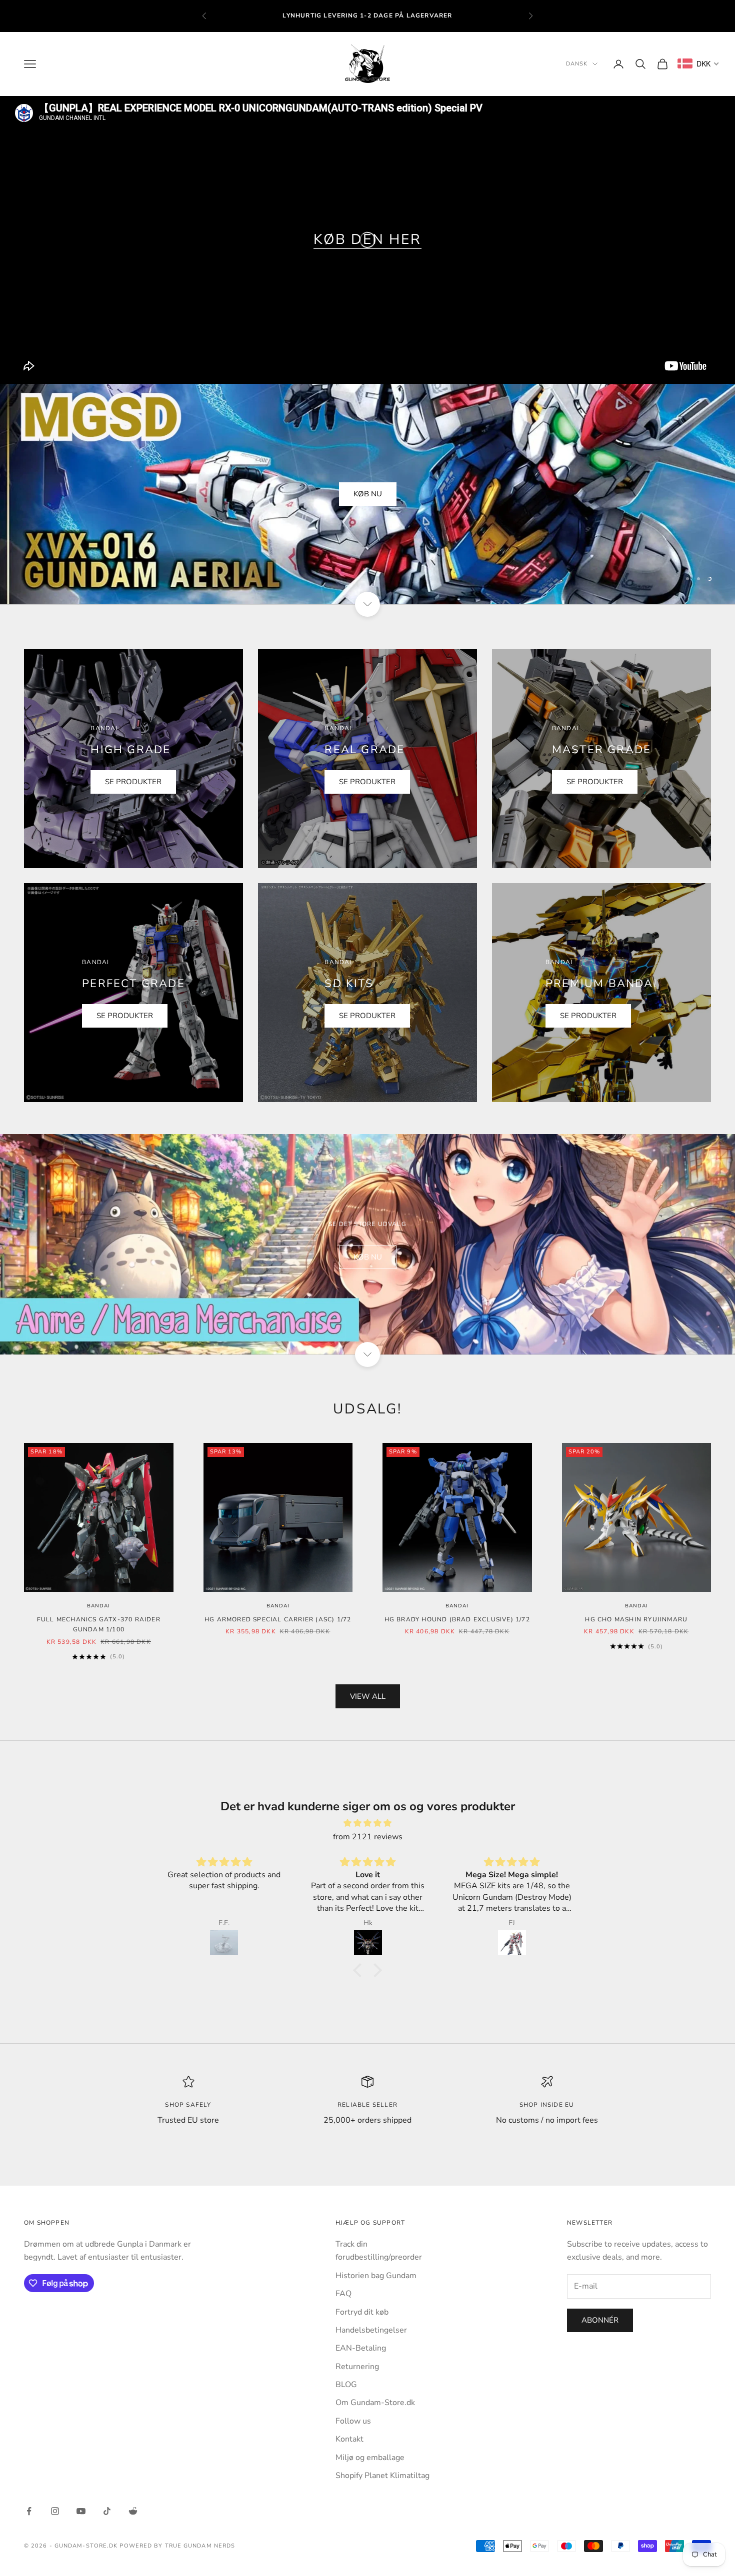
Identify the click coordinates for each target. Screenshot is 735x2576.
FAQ (343, 2294)
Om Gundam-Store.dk (375, 2403)
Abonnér (600, 2320)
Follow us (353, 2421)
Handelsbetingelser (371, 2330)
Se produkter (133, 782)
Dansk (577, 64)
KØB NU (368, 494)
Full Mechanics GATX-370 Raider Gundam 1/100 (99, 1624)
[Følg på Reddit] (133, 2511)
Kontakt (349, 2439)
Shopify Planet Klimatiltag (382, 2476)
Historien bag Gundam (376, 2276)
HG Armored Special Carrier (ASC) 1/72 (278, 1619)
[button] (360, 1970)
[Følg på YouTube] (81, 2511)
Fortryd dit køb (362, 2312)
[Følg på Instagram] (55, 2511)
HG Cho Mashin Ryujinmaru (636, 1619)
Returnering (357, 2367)
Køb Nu (368, 1257)
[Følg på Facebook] (29, 2511)
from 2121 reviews (368, 1837)
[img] (367, 1823)
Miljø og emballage (370, 2458)
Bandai (98, 1606)
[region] (367, 494)
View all (368, 1696)
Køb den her (367, 239)
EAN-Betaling (361, 2348)
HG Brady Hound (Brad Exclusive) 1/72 (457, 1619)
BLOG (346, 2385)
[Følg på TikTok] (107, 2511)
